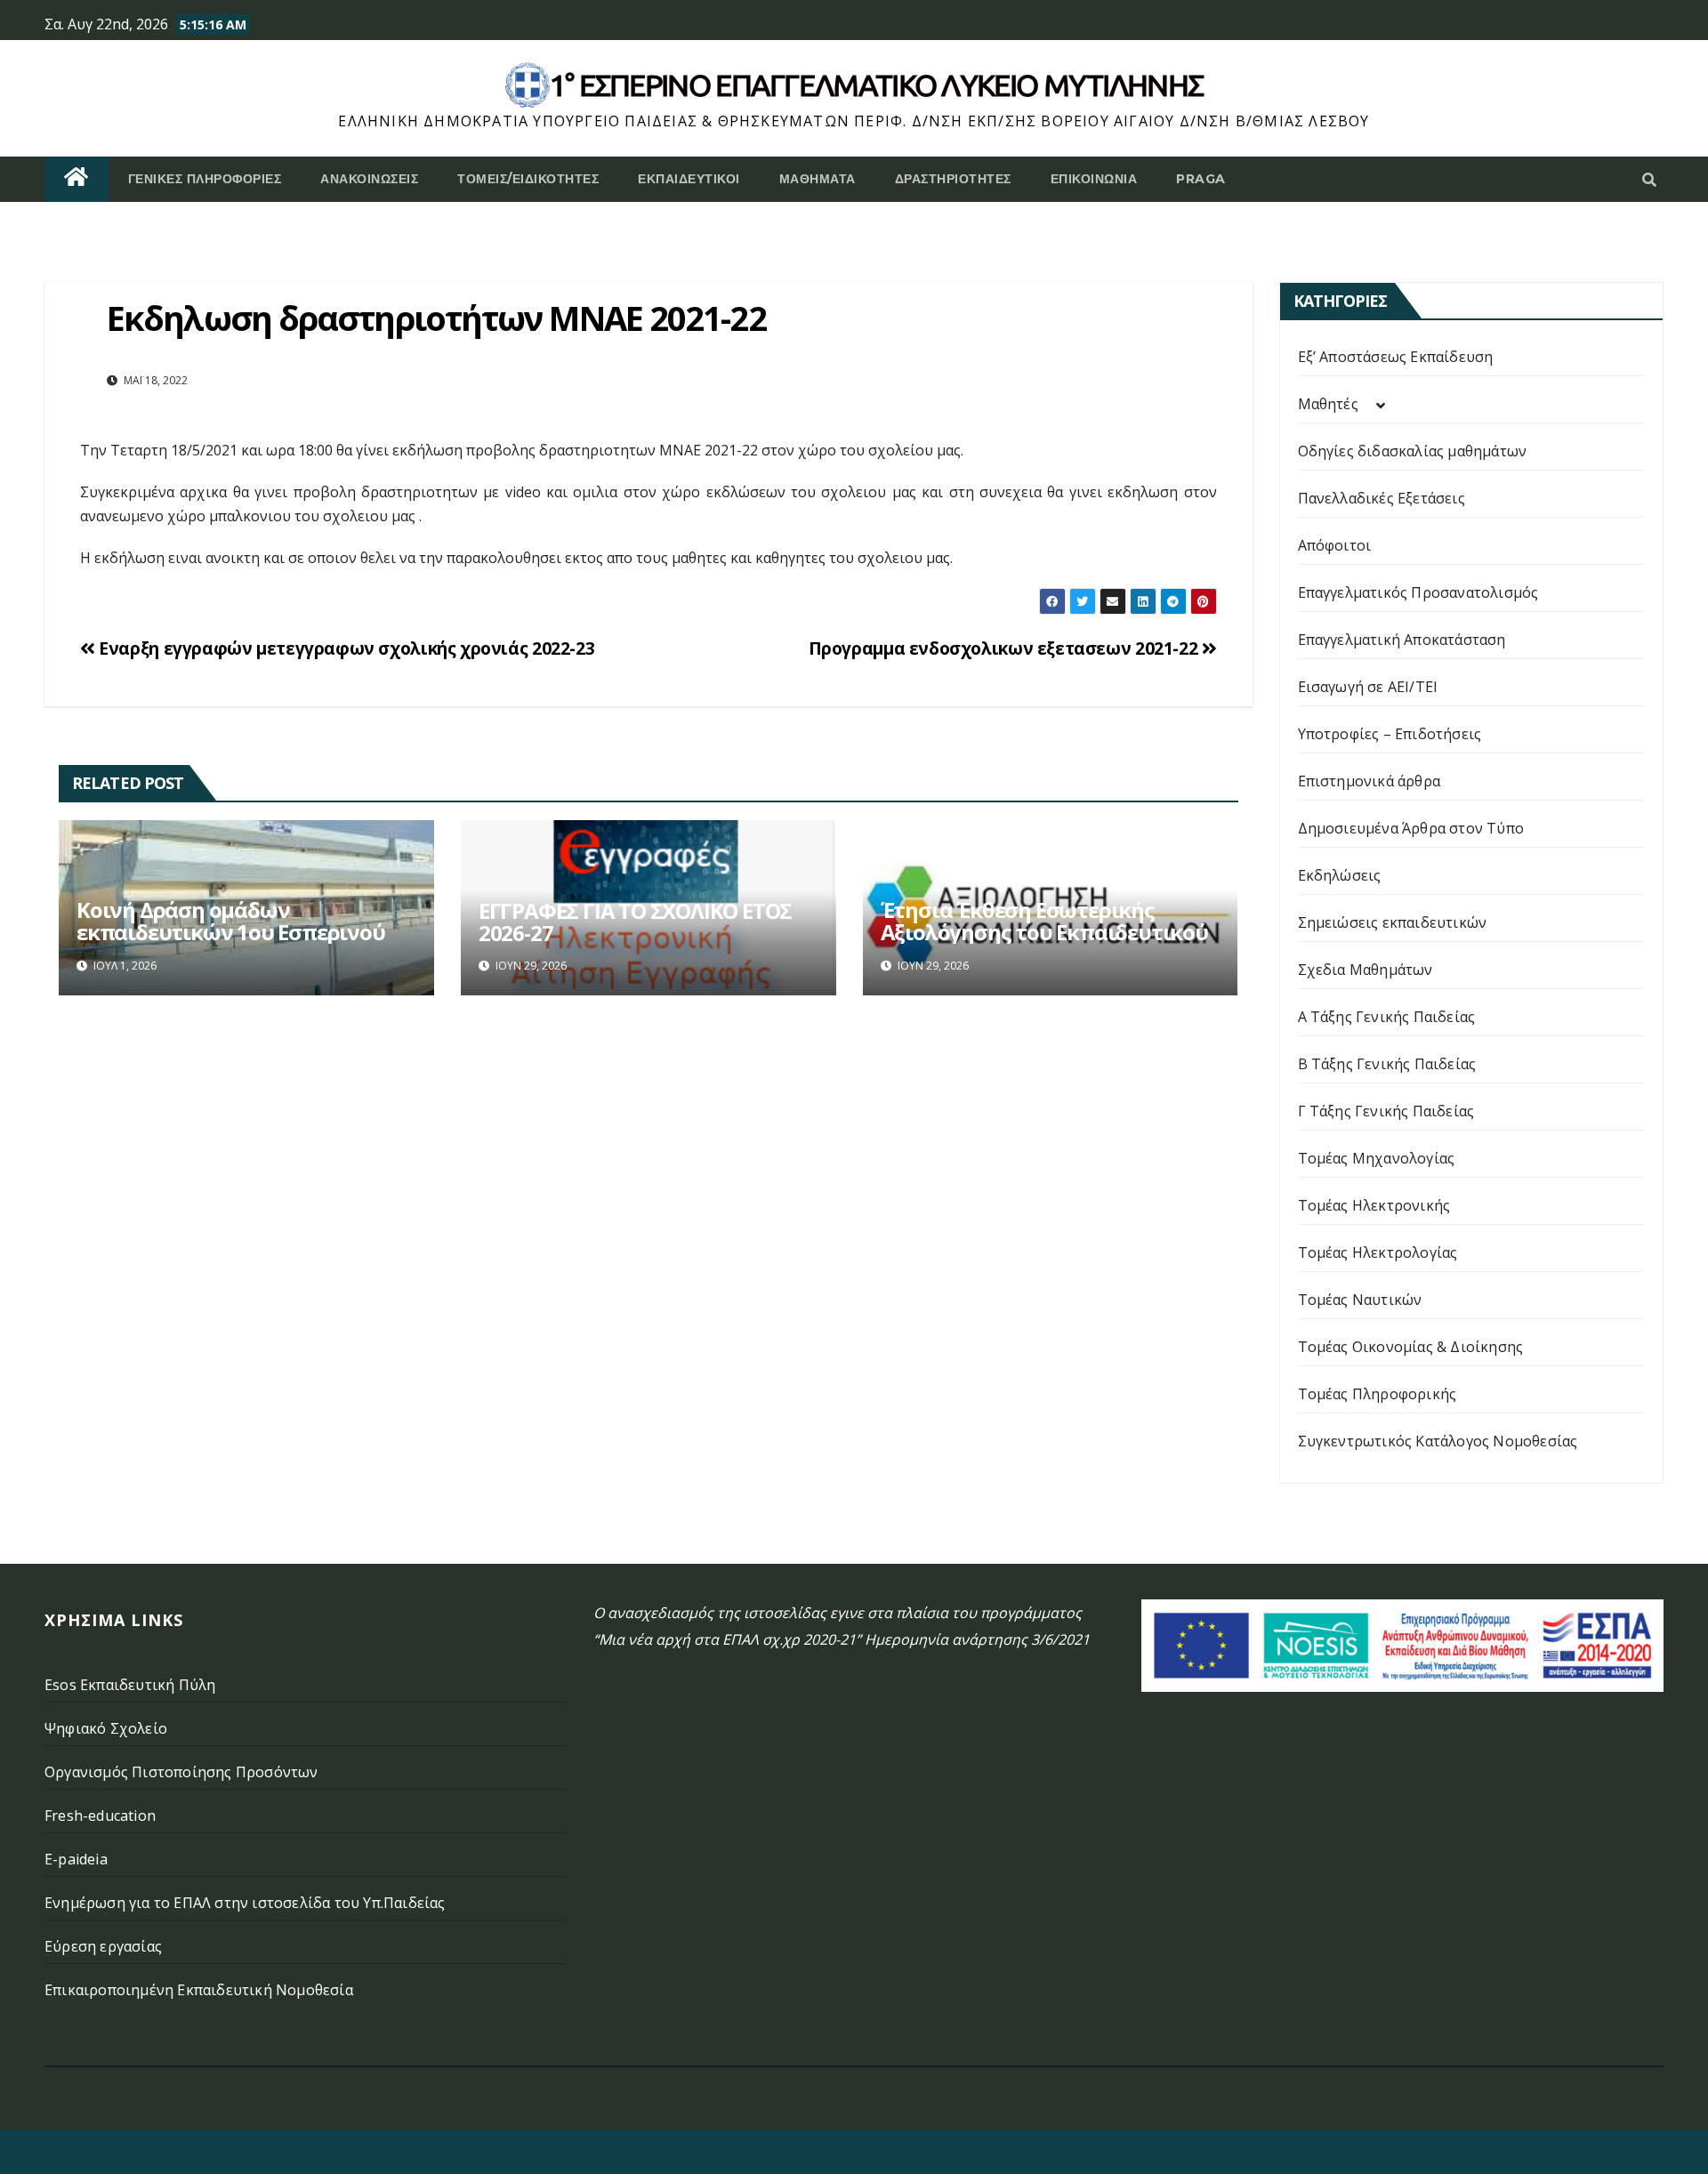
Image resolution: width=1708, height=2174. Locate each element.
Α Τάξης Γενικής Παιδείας (1387, 1017)
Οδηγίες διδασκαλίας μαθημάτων (1413, 451)
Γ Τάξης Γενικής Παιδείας (1386, 1111)
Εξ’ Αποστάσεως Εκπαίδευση (1396, 357)
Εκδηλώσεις (1340, 875)
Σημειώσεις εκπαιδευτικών (1393, 922)
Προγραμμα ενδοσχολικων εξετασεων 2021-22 (1005, 648)
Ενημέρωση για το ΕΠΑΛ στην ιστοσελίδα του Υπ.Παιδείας (245, 1903)
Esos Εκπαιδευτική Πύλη (130, 1685)
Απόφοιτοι (1335, 545)
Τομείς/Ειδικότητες (528, 179)
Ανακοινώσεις (369, 179)
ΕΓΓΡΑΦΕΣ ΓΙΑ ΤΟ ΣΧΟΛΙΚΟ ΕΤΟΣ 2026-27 (635, 922)
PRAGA (1201, 179)
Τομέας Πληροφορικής (1378, 1394)
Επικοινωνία (1094, 179)
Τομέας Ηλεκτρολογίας (1378, 1252)
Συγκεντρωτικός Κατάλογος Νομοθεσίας (1438, 1441)
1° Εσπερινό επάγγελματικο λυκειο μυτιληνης (877, 85)
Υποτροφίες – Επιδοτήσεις (1390, 734)
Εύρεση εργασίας (103, 1946)
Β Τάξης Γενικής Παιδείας (1387, 1064)
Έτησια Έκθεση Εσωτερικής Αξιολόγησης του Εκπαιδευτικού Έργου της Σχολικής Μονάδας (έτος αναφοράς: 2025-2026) (1044, 943)
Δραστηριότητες (953, 179)
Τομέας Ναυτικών (1360, 1300)
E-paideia (76, 1859)
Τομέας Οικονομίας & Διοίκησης (1411, 1347)
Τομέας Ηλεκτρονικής (1374, 1205)
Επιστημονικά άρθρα (1370, 781)
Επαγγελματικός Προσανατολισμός (1418, 592)
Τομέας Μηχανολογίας (1377, 1158)
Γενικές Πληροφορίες (205, 179)
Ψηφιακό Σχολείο (106, 1728)
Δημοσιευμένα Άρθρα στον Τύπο (1411, 828)
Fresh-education (100, 1816)
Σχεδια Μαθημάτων (1366, 970)
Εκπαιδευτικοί (689, 179)
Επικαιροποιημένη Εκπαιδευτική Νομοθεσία (199, 1990)
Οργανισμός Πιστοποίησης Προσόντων (181, 1772)
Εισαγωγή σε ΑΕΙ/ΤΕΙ (1368, 687)
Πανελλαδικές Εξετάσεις (1382, 498)
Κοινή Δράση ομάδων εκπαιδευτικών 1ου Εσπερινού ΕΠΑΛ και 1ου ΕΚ (231, 932)
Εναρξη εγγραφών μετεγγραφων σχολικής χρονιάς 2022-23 (345, 648)
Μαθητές (1328, 404)
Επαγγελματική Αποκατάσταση (1402, 640)
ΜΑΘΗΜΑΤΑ (818, 179)
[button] (1649, 180)
